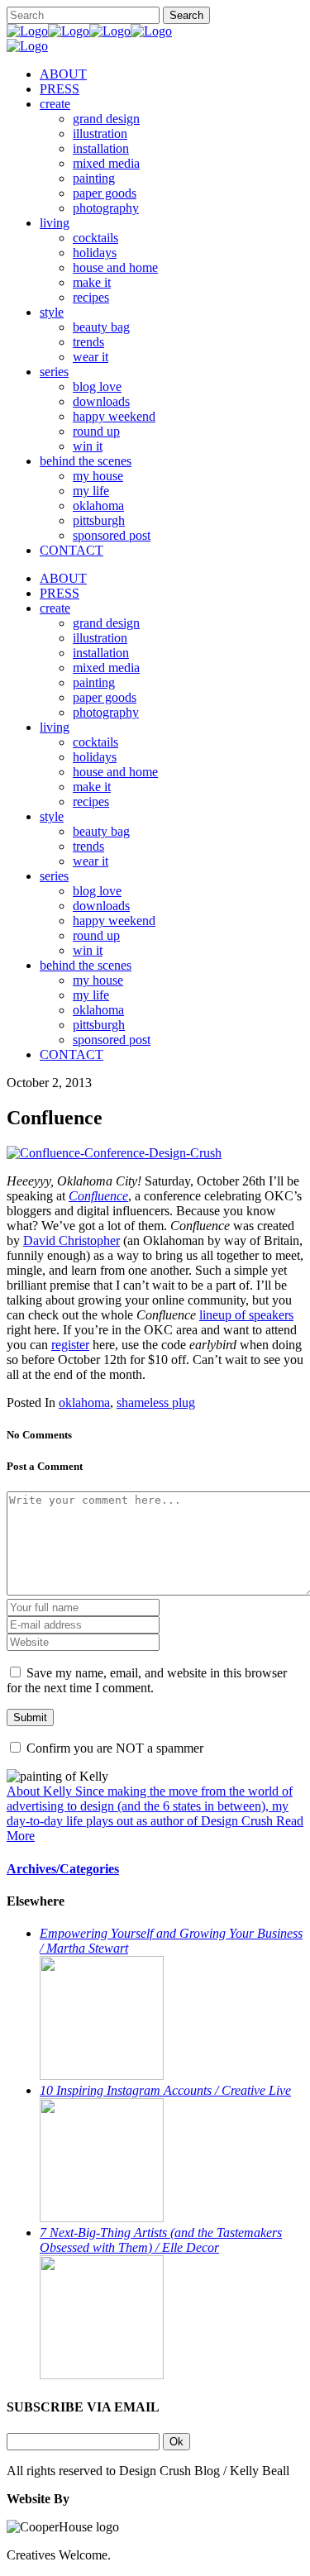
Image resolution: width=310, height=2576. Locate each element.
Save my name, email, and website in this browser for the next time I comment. (147, 1680)
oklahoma (84, 1402)
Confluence (98, 1196)
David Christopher (72, 1240)
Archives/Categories (63, 1869)
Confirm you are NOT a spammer (113, 1748)
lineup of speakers (246, 1315)
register (70, 1345)
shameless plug (156, 1402)
